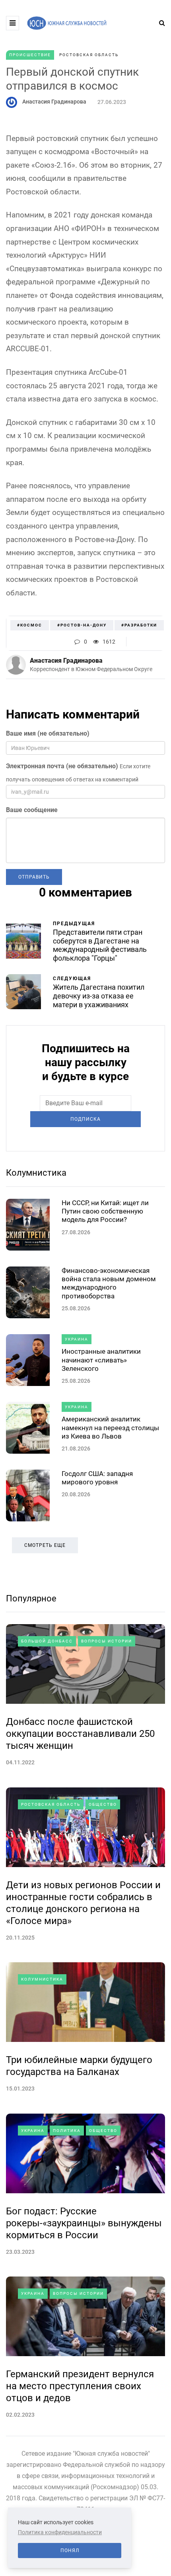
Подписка (85, 1119)
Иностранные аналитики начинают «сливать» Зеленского (101, 1360)
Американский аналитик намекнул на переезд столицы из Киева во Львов (110, 1428)
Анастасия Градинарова (54, 102)
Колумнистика (36, 1173)
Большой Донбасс (47, 1641)
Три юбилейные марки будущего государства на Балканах (79, 2066)
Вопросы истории (107, 1641)
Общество (103, 1804)
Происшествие (30, 55)
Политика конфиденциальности (60, 2532)
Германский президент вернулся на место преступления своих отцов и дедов (80, 2386)
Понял (70, 2551)
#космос (30, 625)
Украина (77, 1339)
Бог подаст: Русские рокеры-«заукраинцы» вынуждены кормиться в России (84, 2223)
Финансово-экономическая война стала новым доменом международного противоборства (109, 1283)
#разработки (139, 625)
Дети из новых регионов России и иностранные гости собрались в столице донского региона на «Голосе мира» (83, 1903)
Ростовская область (89, 55)
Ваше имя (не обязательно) (48, 733)
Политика (67, 2131)
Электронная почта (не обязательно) (62, 766)
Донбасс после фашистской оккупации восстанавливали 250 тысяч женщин (80, 1734)
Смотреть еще (45, 1545)
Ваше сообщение (32, 810)
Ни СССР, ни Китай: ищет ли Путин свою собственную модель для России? (105, 1211)
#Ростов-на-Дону (82, 625)
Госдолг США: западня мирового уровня (97, 1478)
